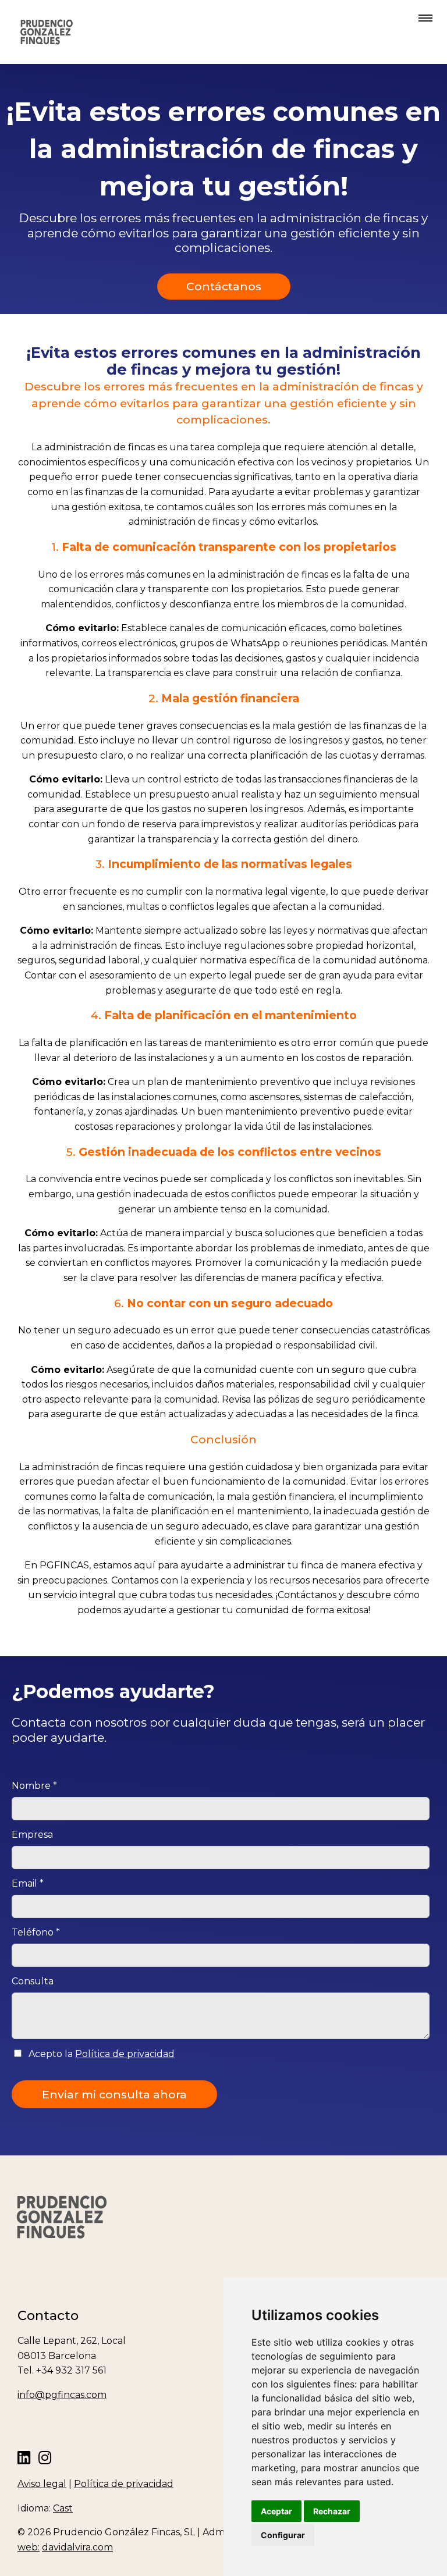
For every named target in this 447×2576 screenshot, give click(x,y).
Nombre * (34, 1786)
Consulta (33, 1981)
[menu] (423, 19)
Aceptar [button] (276, 2511)
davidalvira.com (77, 2547)
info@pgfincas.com (62, 2395)
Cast (63, 2508)
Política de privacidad (125, 2054)
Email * (28, 1883)
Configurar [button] (283, 2535)
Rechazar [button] (332, 2511)
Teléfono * (36, 1932)
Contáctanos (224, 286)
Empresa (32, 1835)
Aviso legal (42, 2484)
